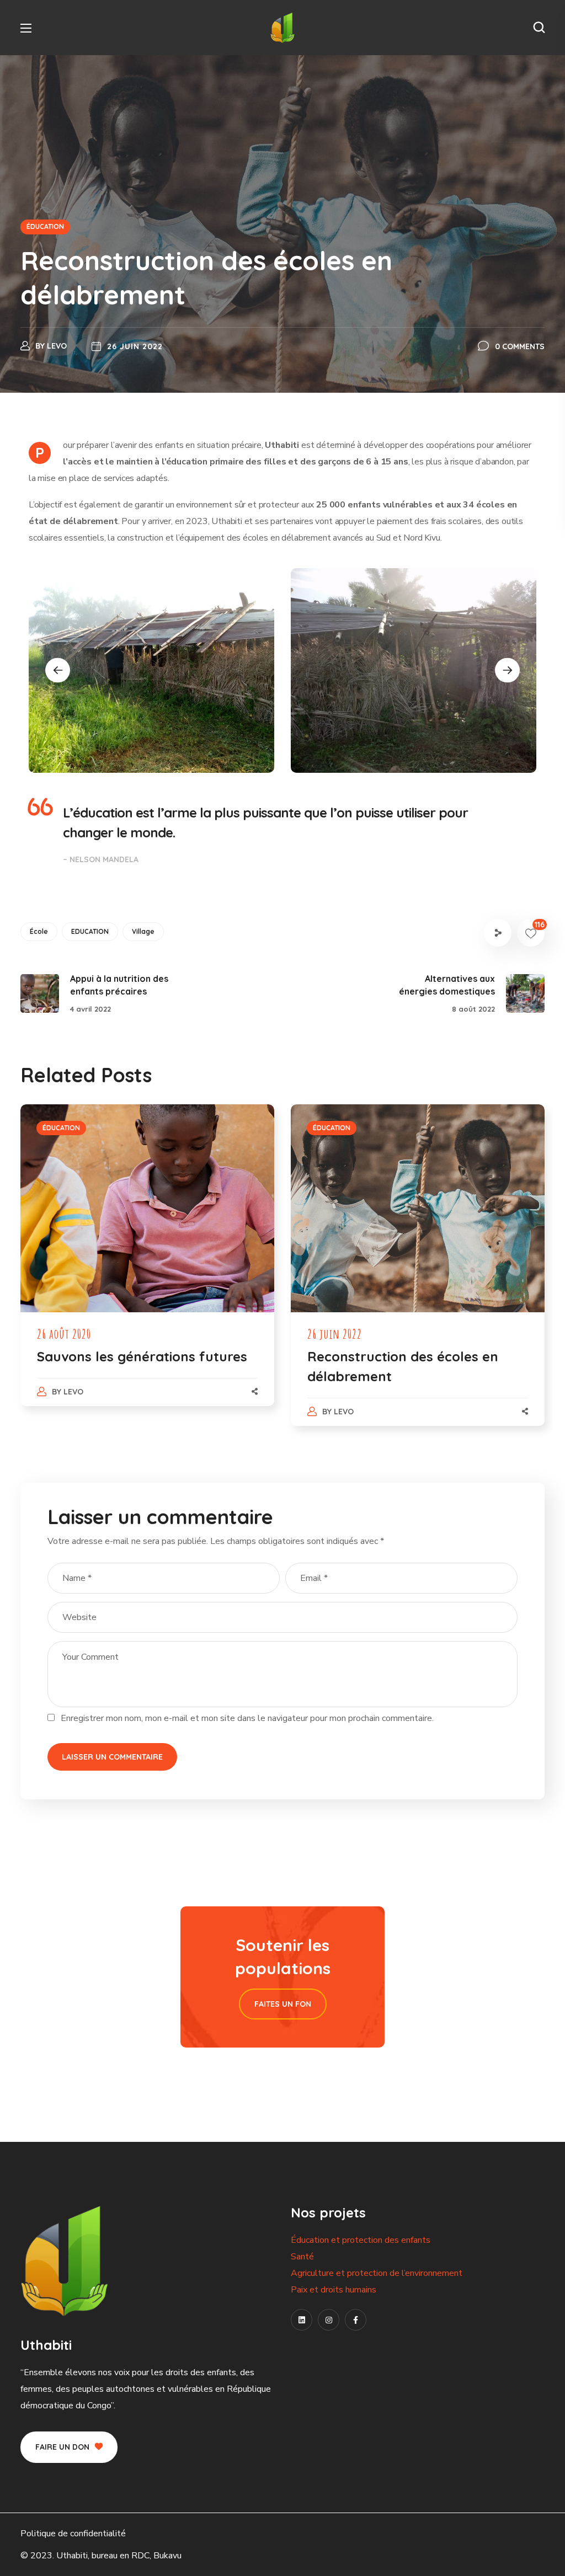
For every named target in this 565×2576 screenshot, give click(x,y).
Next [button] (507, 670)
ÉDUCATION (45, 226)
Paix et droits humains (334, 2290)
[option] (151, 670)
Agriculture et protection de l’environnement (377, 2273)
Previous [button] (58, 670)
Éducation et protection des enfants (361, 2240)
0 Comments (520, 346)
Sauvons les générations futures (142, 1356)
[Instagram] (329, 2320)
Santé (302, 2257)
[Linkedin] (302, 2320)
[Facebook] (356, 2320)
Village (143, 931)
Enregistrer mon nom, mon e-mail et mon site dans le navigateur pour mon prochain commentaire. (247, 1718)
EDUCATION (90, 931)
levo (57, 346)
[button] (539, 28)
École (39, 931)
